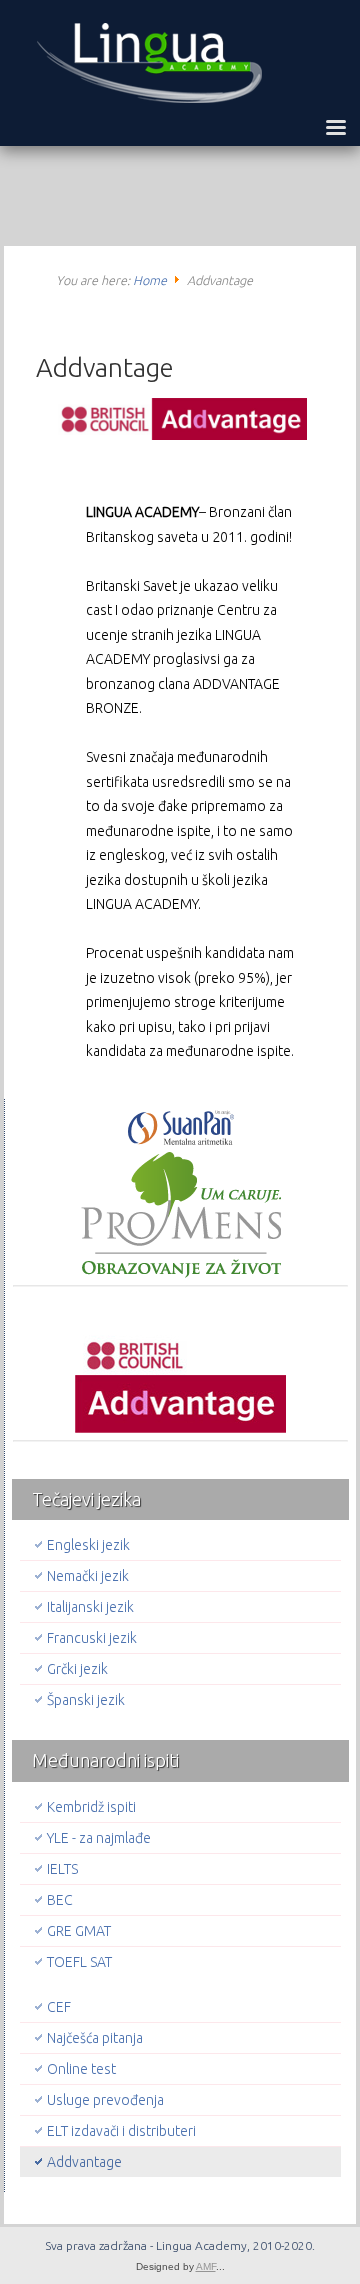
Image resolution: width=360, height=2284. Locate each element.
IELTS (62, 1869)
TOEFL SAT (79, 1962)
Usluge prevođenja (105, 2100)
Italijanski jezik (90, 1607)
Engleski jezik (88, 1545)
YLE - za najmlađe (99, 1838)
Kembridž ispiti (91, 1807)
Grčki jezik (77, 1669)
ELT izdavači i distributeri (121, 2131)
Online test (81, 2069)
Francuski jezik (92, 1638)
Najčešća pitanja (95, 2038)
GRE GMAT (79, 1931)
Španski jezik (86, 1700)
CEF (59, 2007)
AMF (206, 2266)
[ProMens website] (181, 1194)
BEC (60, 1900)
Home (150, 280)
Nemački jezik (88, 1576)
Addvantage (105, 367)
